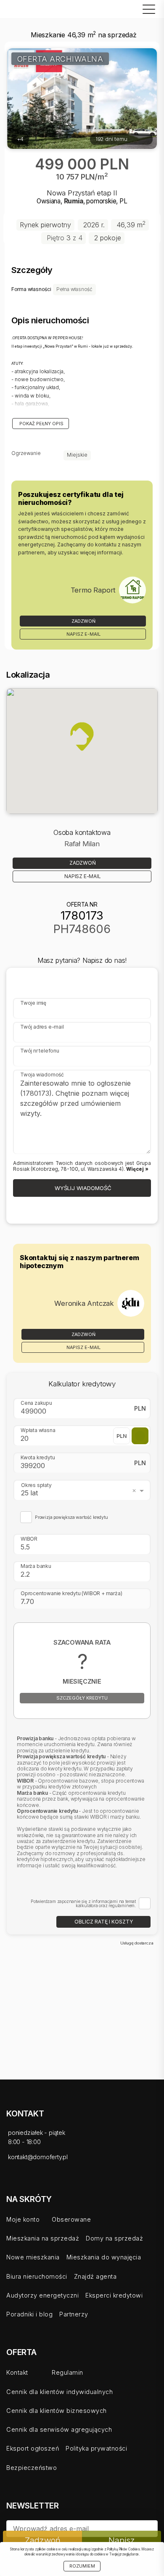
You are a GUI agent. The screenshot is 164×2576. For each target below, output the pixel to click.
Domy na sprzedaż (114, 2238)
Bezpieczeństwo (32, 2468)
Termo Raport (93, 590)
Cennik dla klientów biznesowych (57, 2411)
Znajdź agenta (95, 2276)
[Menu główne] (147, 9)
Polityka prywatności (96, 2448)
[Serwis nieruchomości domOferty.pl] (27, 9)
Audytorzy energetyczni (42, 2295)
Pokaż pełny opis (41, 424)
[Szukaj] (134, 11)
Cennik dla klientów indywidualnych (60, 2392)
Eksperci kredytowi (114, 2295)
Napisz (122, 2540)
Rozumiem (82, 2566)
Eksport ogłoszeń (33, 2448)
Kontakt (17, 2372)
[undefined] (132, 590)
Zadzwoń (83, 621)
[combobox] (84, 1490)
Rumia (74, 201)
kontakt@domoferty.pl (38, 2157)
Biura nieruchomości (37, 2276)
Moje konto (23, 2219)
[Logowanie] (125, 11)
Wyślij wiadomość (82, 1188)
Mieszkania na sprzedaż (43, 2238)
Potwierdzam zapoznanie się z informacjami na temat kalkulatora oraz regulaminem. (83, 1904)
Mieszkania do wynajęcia (104, 2257)
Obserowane (71, 2219)
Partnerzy (74, 2314)
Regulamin (67, 2372)
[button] (82, 736)
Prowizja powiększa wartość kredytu (71, 1518)
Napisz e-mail (83, 634)
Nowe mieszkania (33, 2257)
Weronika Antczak (84, 1303)
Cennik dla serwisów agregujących (59, 2429)
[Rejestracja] (117, 11)
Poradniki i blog (29, 2314)
